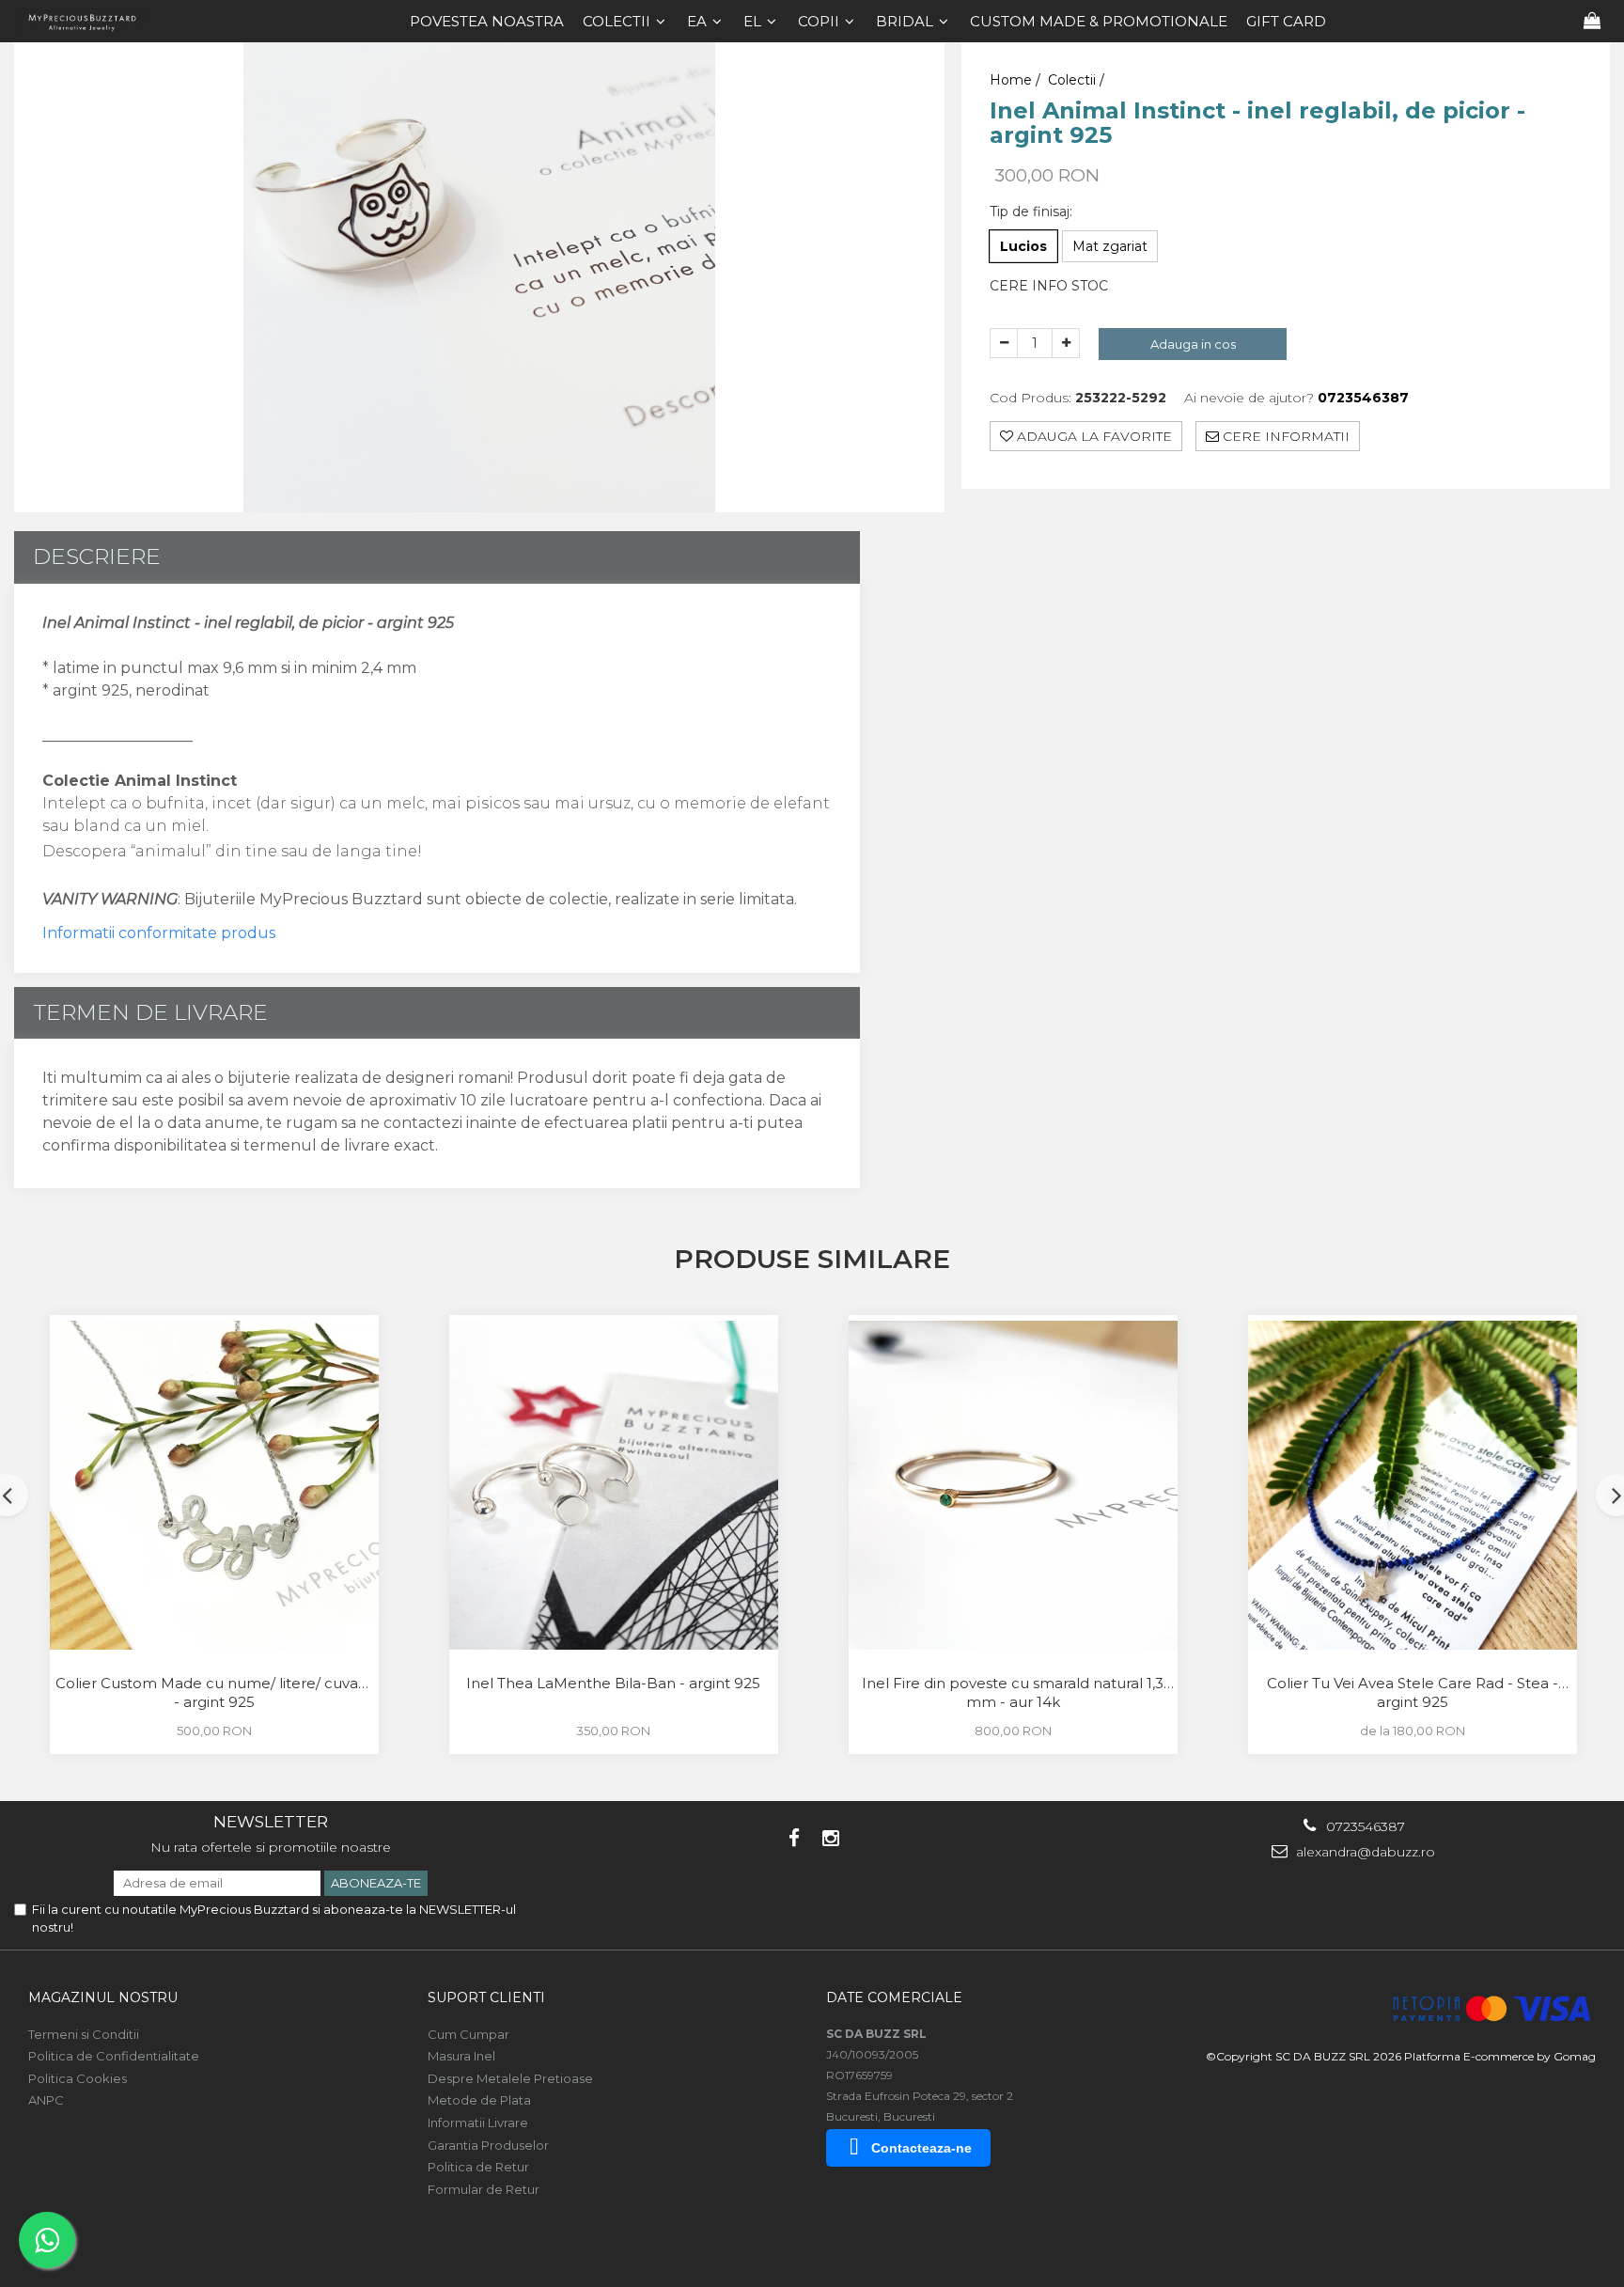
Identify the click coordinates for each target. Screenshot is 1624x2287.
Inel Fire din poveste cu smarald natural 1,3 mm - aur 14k (1013, 1692)
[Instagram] (830, 1838)
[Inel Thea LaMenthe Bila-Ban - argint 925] (614, 1485)
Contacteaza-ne (921, 2148)
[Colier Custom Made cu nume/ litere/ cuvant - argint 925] (214, 1485)
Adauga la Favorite (1093, 437)
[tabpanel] (479, 277)
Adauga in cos (1193, 344)
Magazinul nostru (103, 1997)
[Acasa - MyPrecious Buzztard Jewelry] (89, 21)
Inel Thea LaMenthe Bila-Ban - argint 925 (613, 1683)
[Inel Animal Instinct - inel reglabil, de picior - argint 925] (479, 277)
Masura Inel (461, 2056)
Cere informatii (1284, 437)
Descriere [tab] (97, 556)
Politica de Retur (478, 2167)
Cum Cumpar (468, 2034)
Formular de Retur (484, 2189)
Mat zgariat (1110, 246)
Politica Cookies (78, 2078)
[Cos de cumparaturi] (1592, 21)
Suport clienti (486, 1997)
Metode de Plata (479, 2100)
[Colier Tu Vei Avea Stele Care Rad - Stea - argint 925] (1413, 1485)
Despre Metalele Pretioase (510, 2078)
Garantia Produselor (488, 2145)
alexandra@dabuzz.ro (1364, 1852)
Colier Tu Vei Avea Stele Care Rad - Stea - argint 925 (1413, 1692)
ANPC (46, 2100)
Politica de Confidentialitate (114, 2056)
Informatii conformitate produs (159, 933)
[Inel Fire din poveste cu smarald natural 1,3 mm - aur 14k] (1013, 1485)
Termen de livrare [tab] (150, 1012)
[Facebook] (794, 1838)
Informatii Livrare (478, 2123)
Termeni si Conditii (84, 2034)
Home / (1017, 80)
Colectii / (1078, 80)
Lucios (1023, 246)
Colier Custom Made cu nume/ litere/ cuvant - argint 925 (214, 1692)
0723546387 (1364, 1826)
